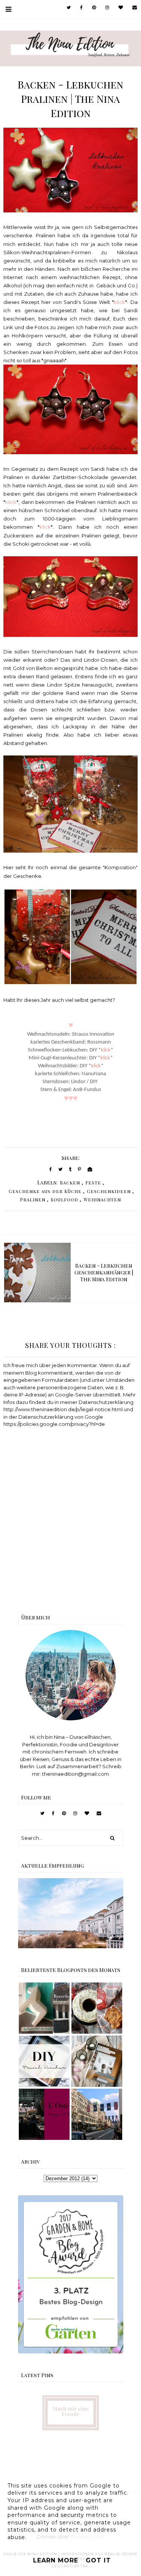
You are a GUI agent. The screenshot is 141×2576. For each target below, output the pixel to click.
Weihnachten (102, 1199)
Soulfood (64, 1199)
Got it (98, 2560)
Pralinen (33, 1199)
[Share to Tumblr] (70, 1169)
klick (120, 302)
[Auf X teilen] (60, 1169)
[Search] (112, 1838)
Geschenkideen (109, 1191)
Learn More (56, 2560)
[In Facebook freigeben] (51, 1169)
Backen (70, 1183)
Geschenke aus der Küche (45, 1191)
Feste (93, 1183)
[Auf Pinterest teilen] (80, 1169)
